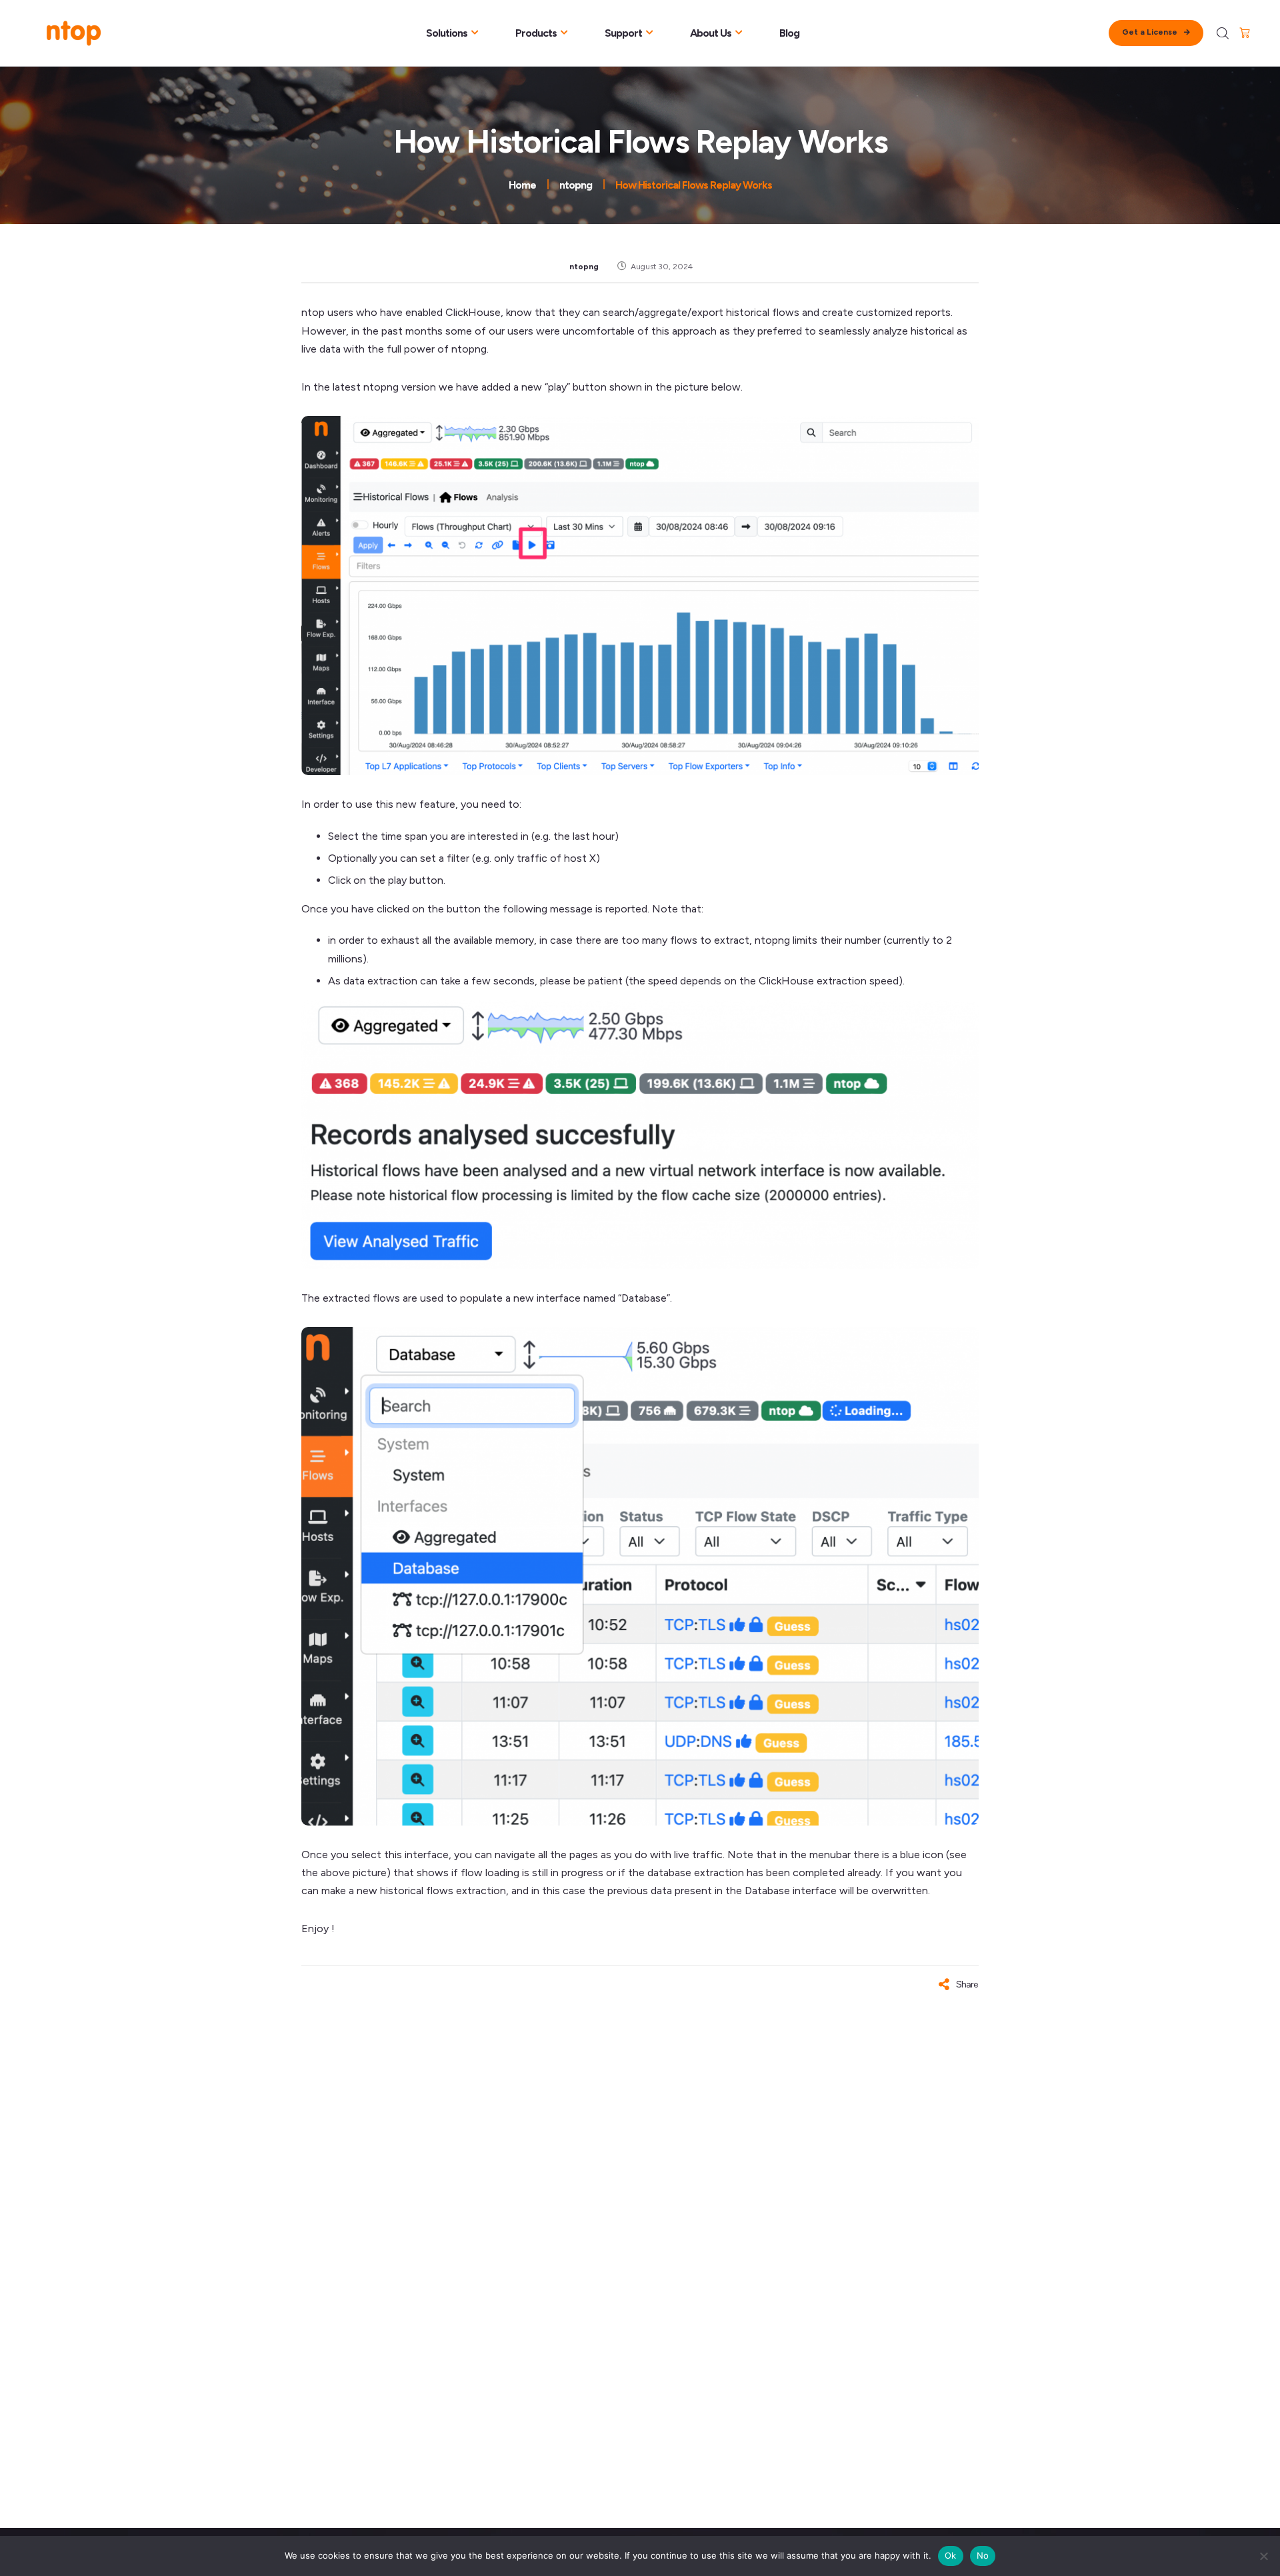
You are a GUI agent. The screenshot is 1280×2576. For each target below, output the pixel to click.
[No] (1263, 2556)
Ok (951, 2555)
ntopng (584, 267)
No (983, 2555)
